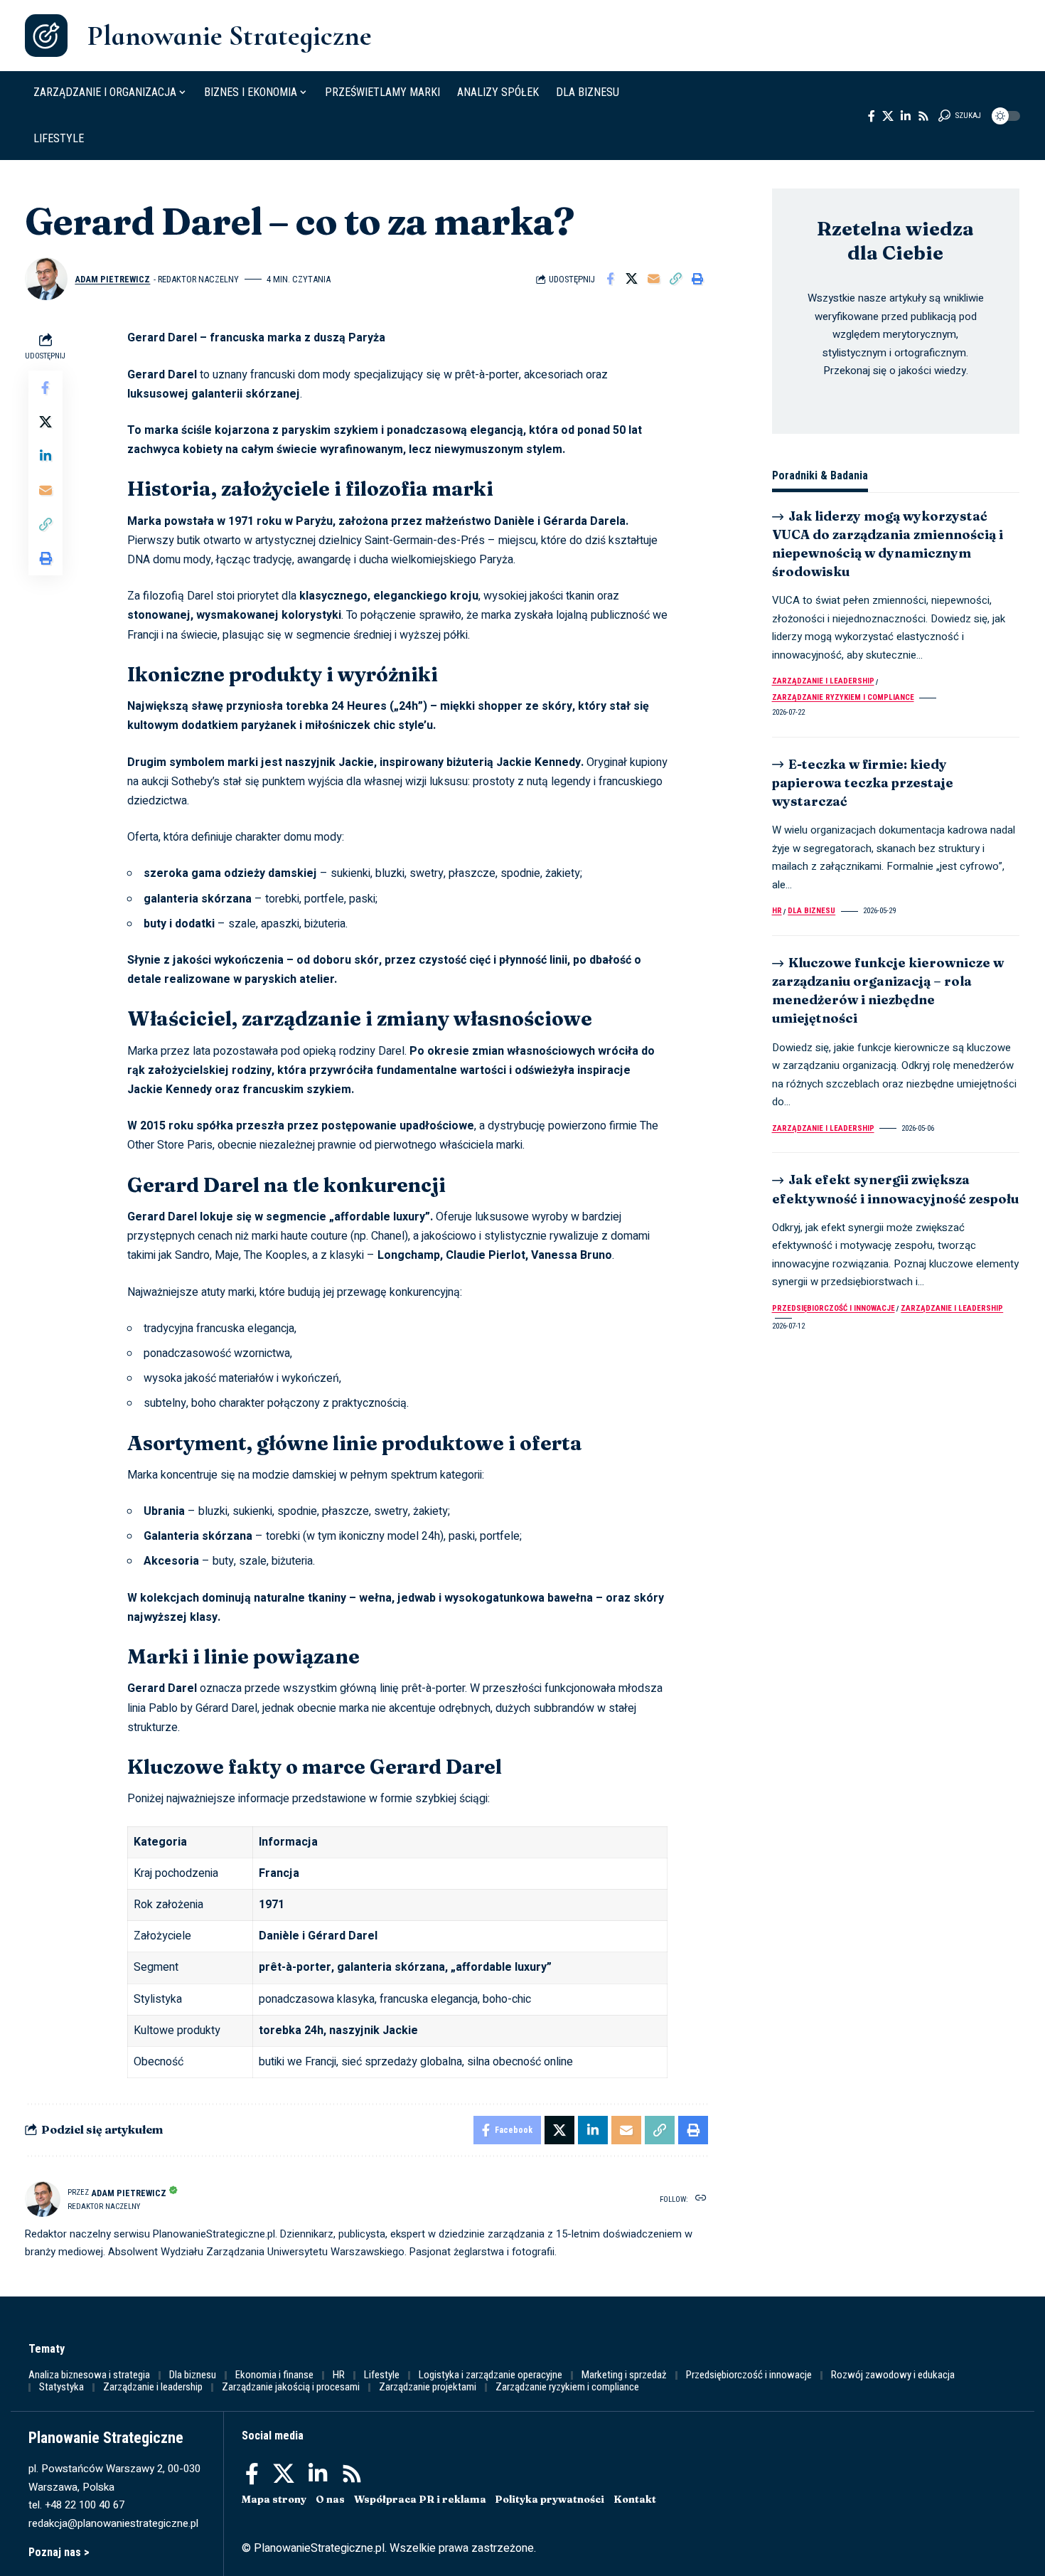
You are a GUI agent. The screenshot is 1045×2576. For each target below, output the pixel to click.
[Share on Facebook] (610, 279)
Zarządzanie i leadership (823, 682)
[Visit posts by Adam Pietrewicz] (46, 279)
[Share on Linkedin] (45, 457)
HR (777, 911)
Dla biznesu (811, 911)
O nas (330, 2499)
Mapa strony (274, 2499)
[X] (888, 116)
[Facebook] (872, 116)
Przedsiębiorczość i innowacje (834, 1308)
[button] (960, 116)
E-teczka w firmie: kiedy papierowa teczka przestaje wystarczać (863, 783)
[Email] (654, 279)
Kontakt (635, 2499)
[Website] (701, 2199)
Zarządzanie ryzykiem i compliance (843, 697)
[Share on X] (632, 279)
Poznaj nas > (59, 2552)
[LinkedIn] (906, 116)
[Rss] (923, 116)
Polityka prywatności (550, 2499)
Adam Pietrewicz (112, 279)
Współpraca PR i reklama (420, 2499)
